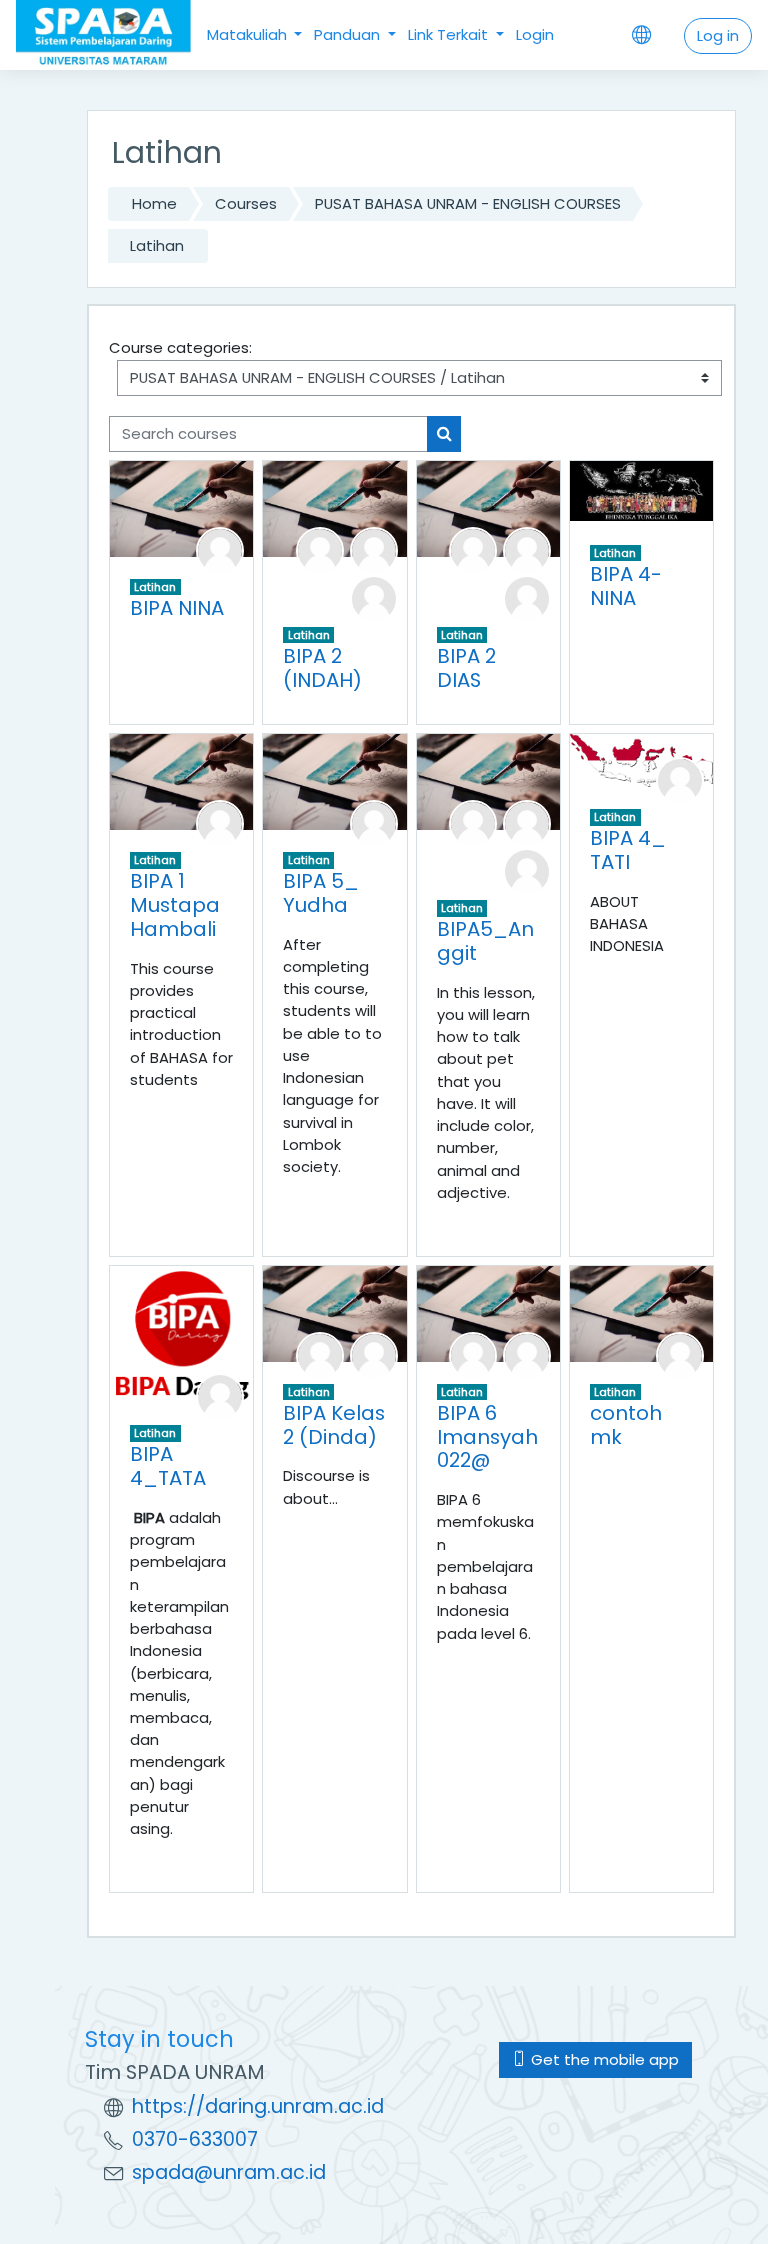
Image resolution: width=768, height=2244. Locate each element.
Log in (718, 35)
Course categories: (180, 347)
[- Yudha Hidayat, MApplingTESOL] (374, 822)
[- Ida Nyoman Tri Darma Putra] (220, 1395)
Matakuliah (249, 34)
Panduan (349, 34)
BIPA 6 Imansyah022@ (487, 1437)
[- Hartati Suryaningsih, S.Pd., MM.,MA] (680, 779)
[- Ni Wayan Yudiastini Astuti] (374, 597)
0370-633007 (195, 2139)
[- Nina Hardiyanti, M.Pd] (220, 549)
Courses (246, 203)
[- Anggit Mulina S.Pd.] (473, 822)
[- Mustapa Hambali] (220, 822)
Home (154, 203)
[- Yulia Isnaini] (527, 870)
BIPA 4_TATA (168, 1466)
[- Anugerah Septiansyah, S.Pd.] (473, 1354)
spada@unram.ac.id (229, 2172)
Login (535, 34)
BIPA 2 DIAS (466, 668)
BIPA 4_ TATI (628, 850)
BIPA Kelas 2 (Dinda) (334, 1425)
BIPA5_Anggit (485, 941)
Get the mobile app (603, 2059)
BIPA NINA (177, 608)
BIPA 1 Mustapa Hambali (175, 905)
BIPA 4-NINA (626, 586)
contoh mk (626, 1425)
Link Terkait (450, 34)
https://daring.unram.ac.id (258, 2106)
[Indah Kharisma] (374, 549)
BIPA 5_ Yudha (321, 893)
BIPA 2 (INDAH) (322, 668)
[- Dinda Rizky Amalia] (320, 549)
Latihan (157, 245)
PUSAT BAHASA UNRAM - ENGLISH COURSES (468, 203)
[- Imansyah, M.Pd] (527, 1354)
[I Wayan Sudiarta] (680, 1354)
